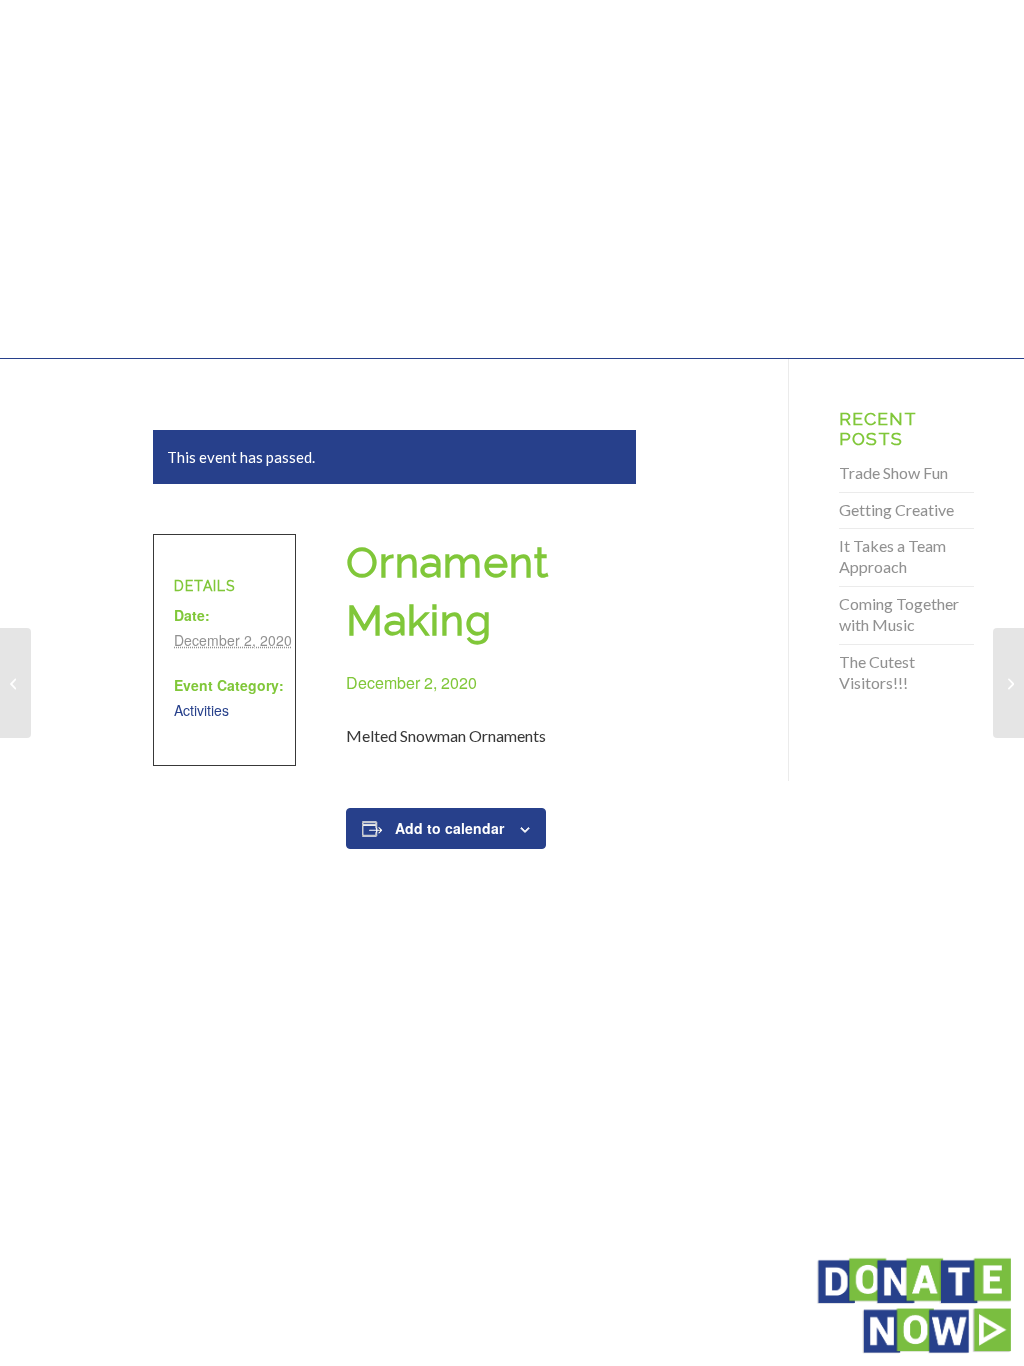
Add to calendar (449, 828)
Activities (201, 710)
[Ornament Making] (15, 683)
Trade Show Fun (893, 472)
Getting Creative (896, 509)
